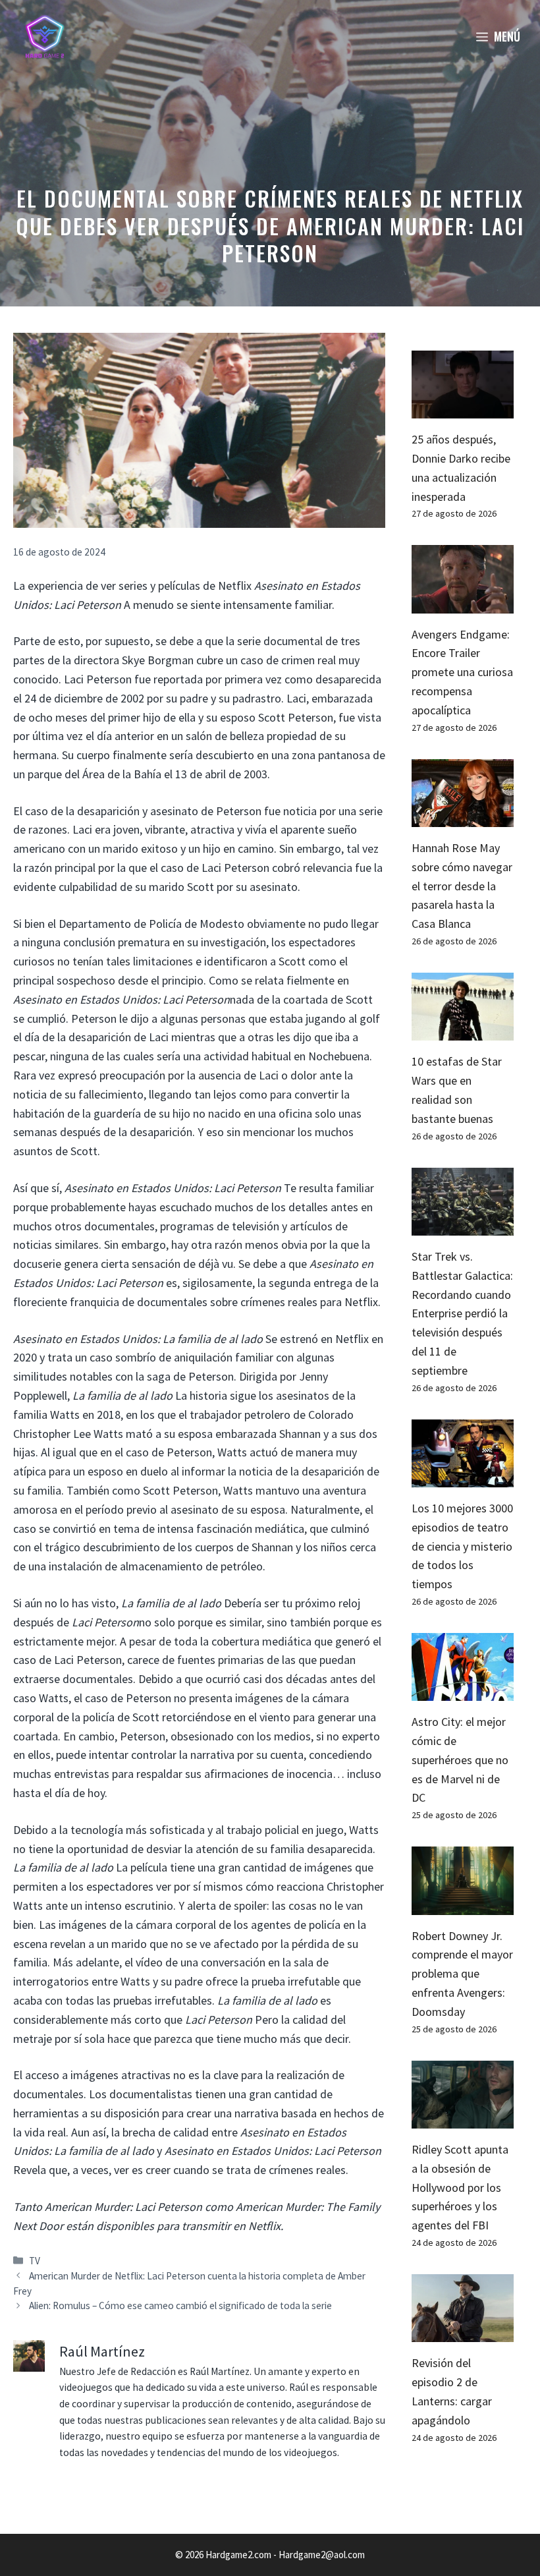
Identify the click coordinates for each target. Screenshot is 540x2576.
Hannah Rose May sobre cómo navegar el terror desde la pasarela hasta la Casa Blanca (462, 886)
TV (35, 2261)
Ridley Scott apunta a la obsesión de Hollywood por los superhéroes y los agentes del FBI (460, 2187)
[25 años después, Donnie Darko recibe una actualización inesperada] (463, 408)
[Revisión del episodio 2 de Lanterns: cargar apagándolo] (463, 2333)
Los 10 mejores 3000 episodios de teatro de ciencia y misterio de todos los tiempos (462, 1546)
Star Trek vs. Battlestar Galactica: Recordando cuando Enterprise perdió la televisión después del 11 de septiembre (462, 1313)
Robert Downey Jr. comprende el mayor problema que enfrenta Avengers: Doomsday (462, 1974)
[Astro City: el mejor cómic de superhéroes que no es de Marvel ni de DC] (463, 1691)
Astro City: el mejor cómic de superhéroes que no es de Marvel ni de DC (460, 1760)
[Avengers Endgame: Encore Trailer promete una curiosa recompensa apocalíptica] (463, 603)
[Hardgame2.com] (44, 36)
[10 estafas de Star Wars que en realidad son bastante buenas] (463, 1031)
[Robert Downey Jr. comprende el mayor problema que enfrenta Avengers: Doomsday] (463, 1905)
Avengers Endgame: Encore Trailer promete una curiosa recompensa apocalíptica (462, 672)
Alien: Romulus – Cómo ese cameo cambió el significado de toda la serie (180, 2305)
